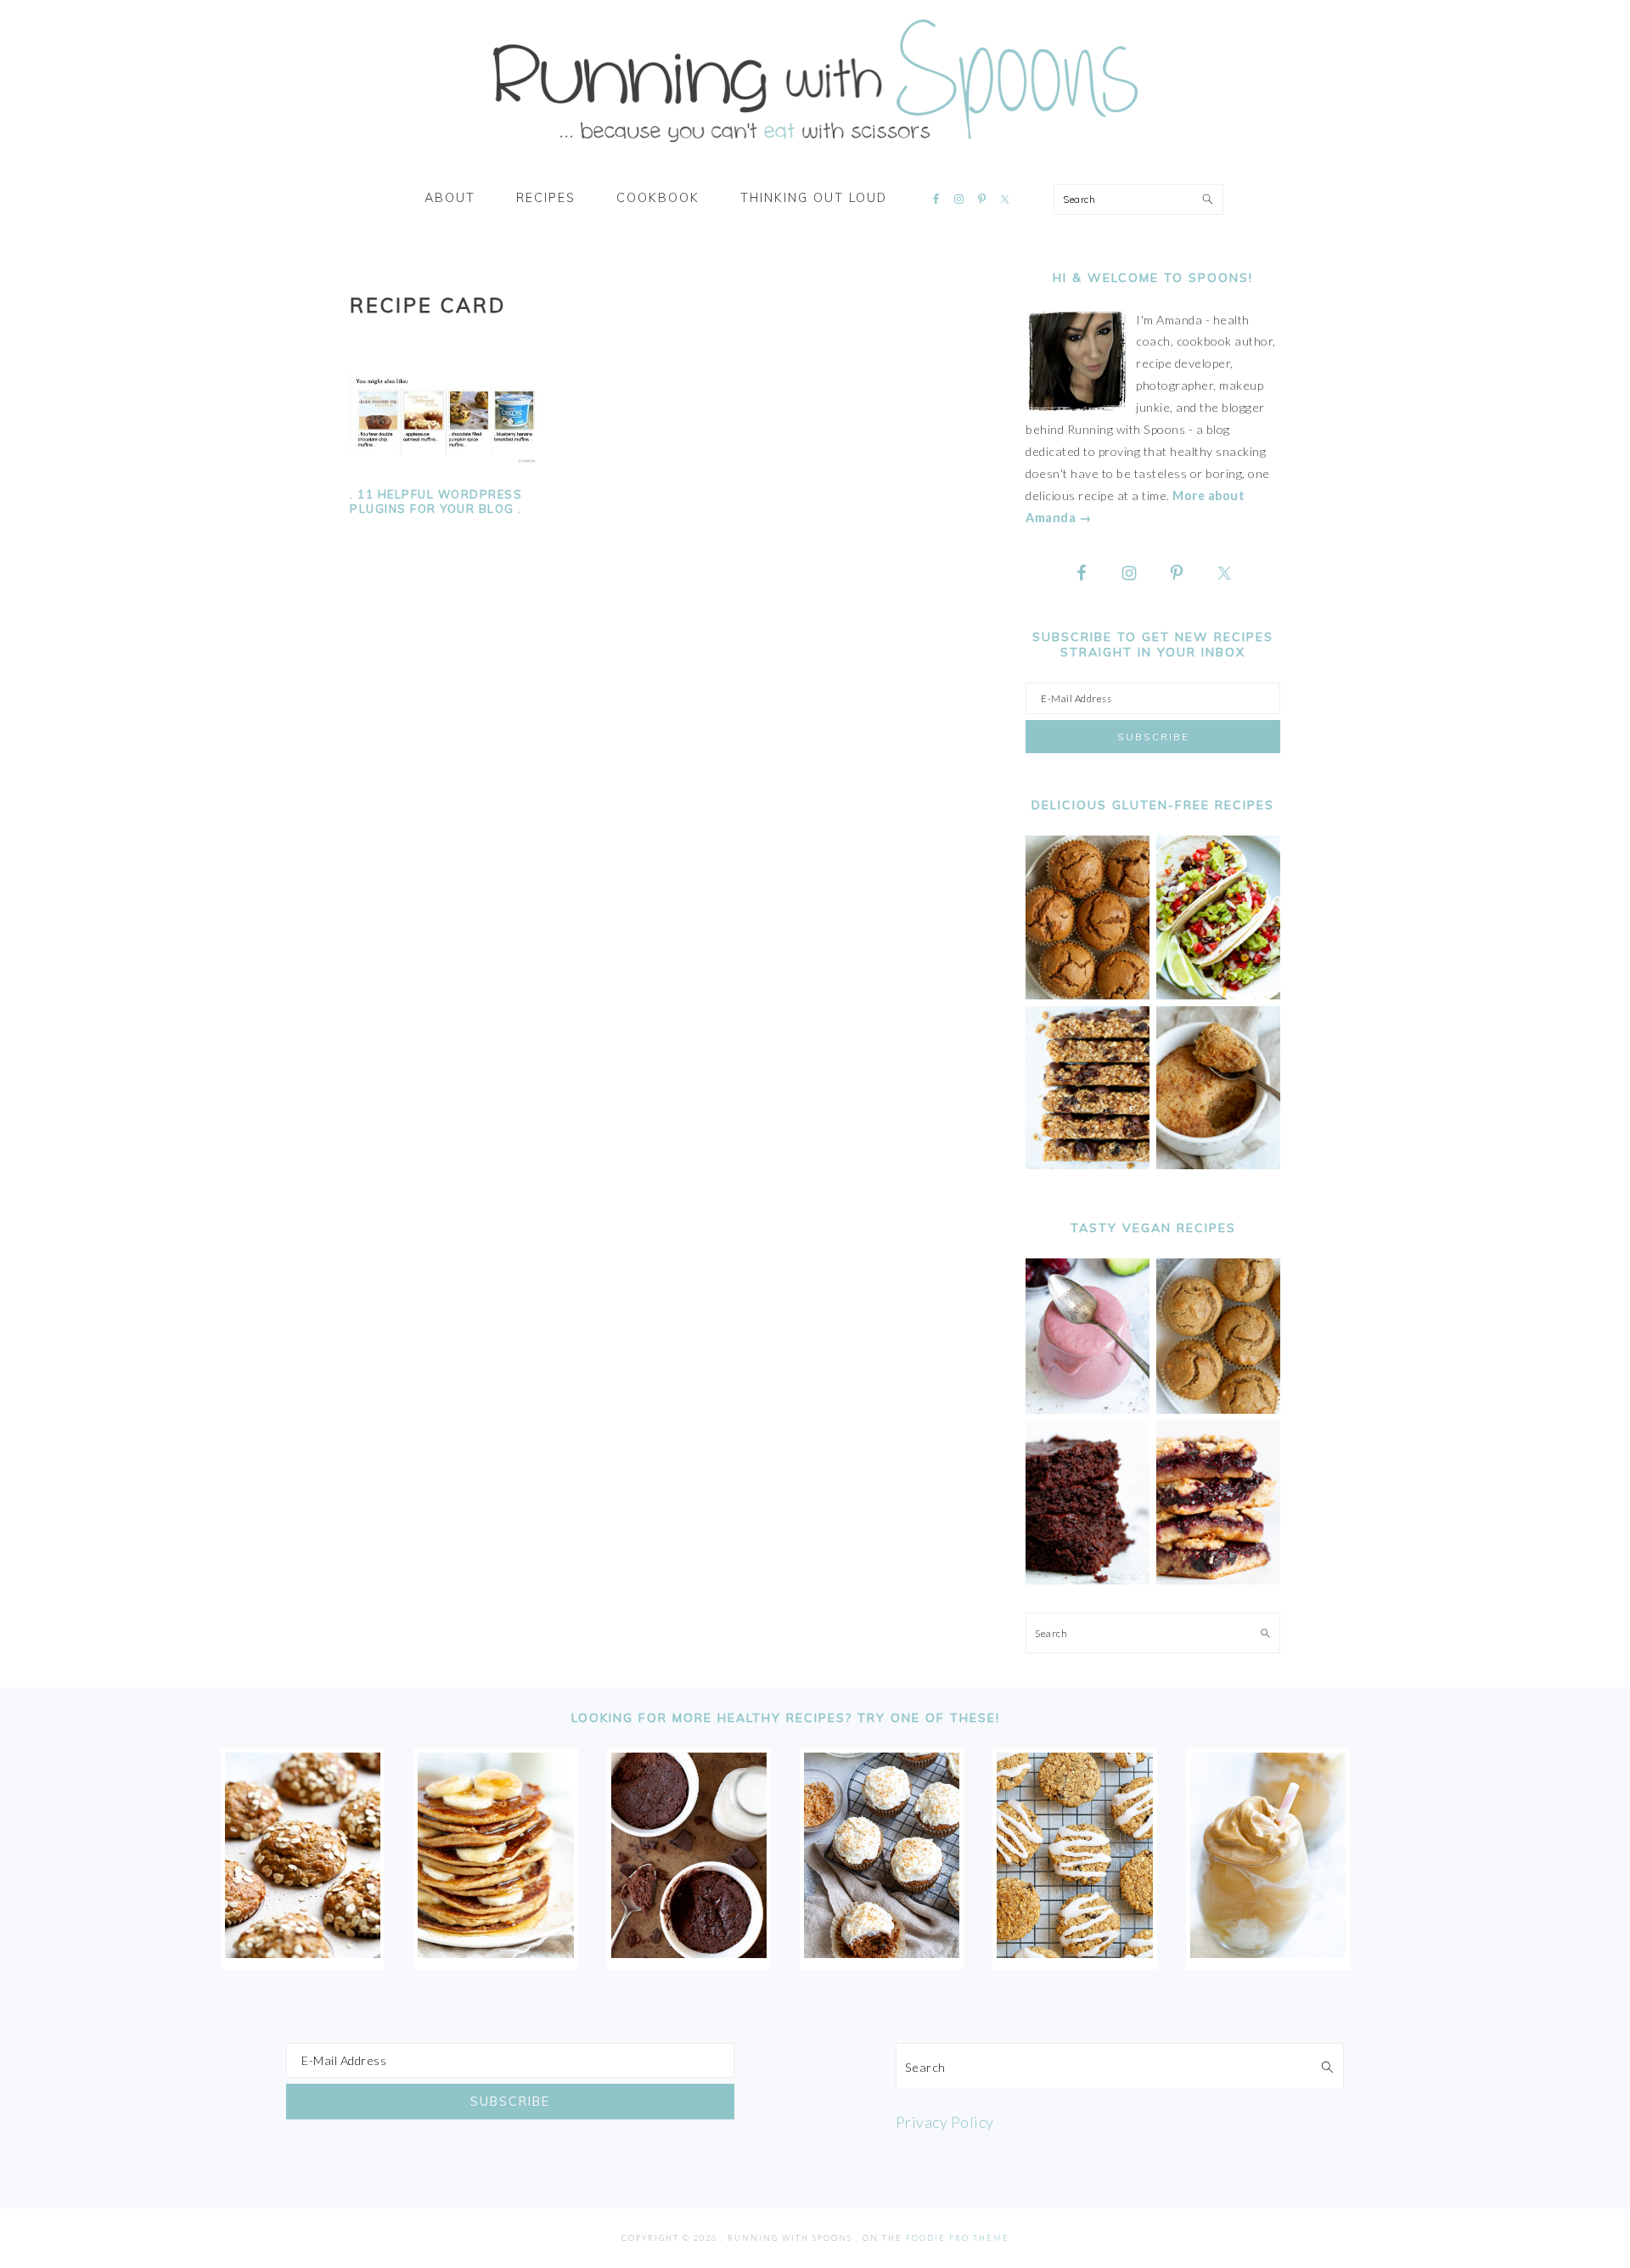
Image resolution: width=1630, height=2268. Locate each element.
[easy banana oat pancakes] (495, 1952)
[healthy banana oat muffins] (303, 1952)
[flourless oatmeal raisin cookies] (1074, 1952)
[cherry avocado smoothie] (1088, 1409)
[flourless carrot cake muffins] (882, 1952)
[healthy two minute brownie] (689, 1952)
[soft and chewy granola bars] (1088, 1165)
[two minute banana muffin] (1218, 1165)
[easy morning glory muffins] (1088, 995)
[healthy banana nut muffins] (1218, 1409)
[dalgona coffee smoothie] (1268, 1952)
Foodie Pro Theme (958, 2238)
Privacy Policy (945, 2122)
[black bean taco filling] (1218, 995)
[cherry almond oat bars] (1218, 1580)
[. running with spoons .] (815, 148)
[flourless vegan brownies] (1088, 1580)
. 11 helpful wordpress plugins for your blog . (436, 501)
